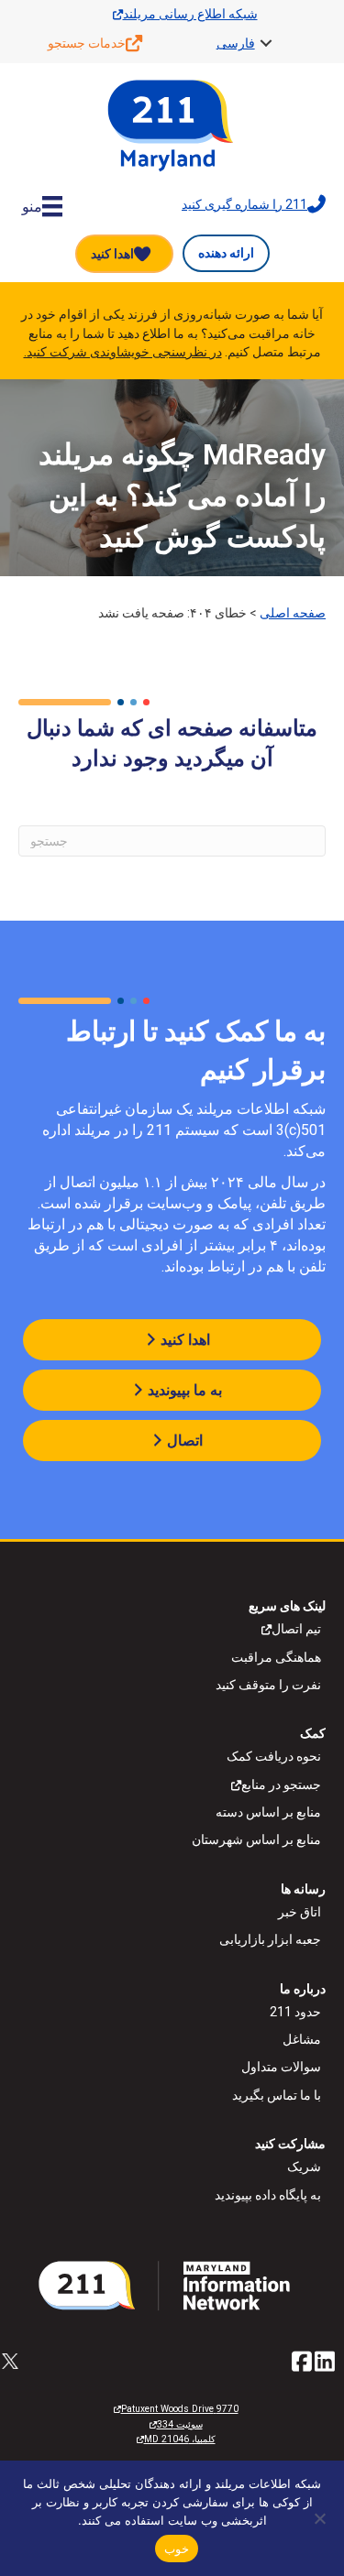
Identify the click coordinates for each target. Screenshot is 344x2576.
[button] (266, 43)
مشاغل (302, 2039)
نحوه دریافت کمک (274, 1756)
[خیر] (321, 2518)
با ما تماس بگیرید (277, 2095)
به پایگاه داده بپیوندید (268, 2195)
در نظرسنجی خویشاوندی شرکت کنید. (123, 352)
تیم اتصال (296, 1629)
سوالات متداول (281, 2067)
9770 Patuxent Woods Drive (180, 2409)
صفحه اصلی (293, 613)
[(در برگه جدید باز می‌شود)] (172, 2285)
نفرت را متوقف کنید (268, 1685)
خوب (177, 2549)
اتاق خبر (300, 1912)
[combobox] (172, 841)
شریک (304, 2167)
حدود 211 (295, 2012)
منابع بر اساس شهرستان (256, 1839)
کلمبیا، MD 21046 (180, 2439)
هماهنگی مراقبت (276, 1657)
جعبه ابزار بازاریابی (270, 1939)
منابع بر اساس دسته (268, 1812)
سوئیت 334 (180, 2424)
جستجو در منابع (281, 1785)
